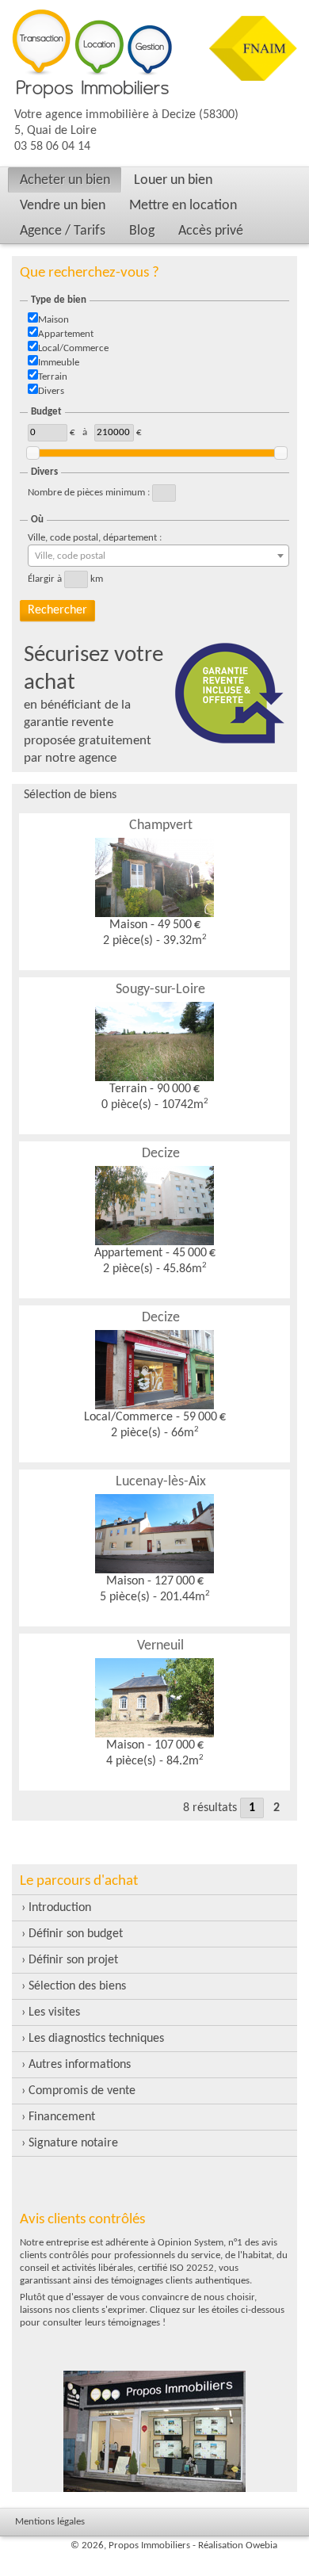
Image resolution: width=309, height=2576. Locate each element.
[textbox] (159, 556)
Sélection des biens (77, 1986)
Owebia (261, 2545)
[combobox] (159, 556)
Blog (142, 231)
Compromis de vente (82, 2091)
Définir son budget (76, 1934)
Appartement (66, 334)
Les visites (54, 2012)
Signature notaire (73, 2143)
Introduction (60, 1908)
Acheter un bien (65, 180)
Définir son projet (73, 1960)
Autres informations (80, 2065)
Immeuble (59, 363)
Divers (51, 391)
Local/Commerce (73, 348)
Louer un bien (173, 180)
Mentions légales (50, 2522)
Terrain (53, 377)
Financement (62, 2117)
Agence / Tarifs (63, 231)
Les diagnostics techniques (96, 2039)
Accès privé (211, 231)
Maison (53, 320)
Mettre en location (183, 206)
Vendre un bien (63, 206)
